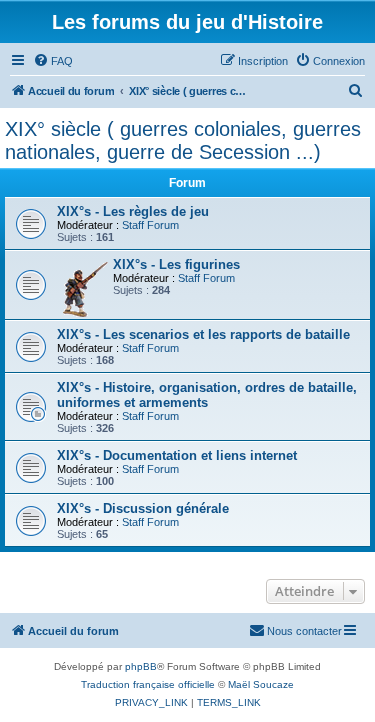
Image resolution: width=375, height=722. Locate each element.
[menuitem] (53, 61)
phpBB (141, 666)
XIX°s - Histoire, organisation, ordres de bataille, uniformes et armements (207, 395)
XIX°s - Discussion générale (143, 508)
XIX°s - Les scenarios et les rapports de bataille (203, 334)
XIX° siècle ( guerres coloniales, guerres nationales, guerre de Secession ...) (183, 140)
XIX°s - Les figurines (176, 264)
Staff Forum (150, 225)
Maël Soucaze (261, 684)
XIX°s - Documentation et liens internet (177, 455)
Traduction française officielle (148, 684)
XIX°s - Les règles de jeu (133, 211)
